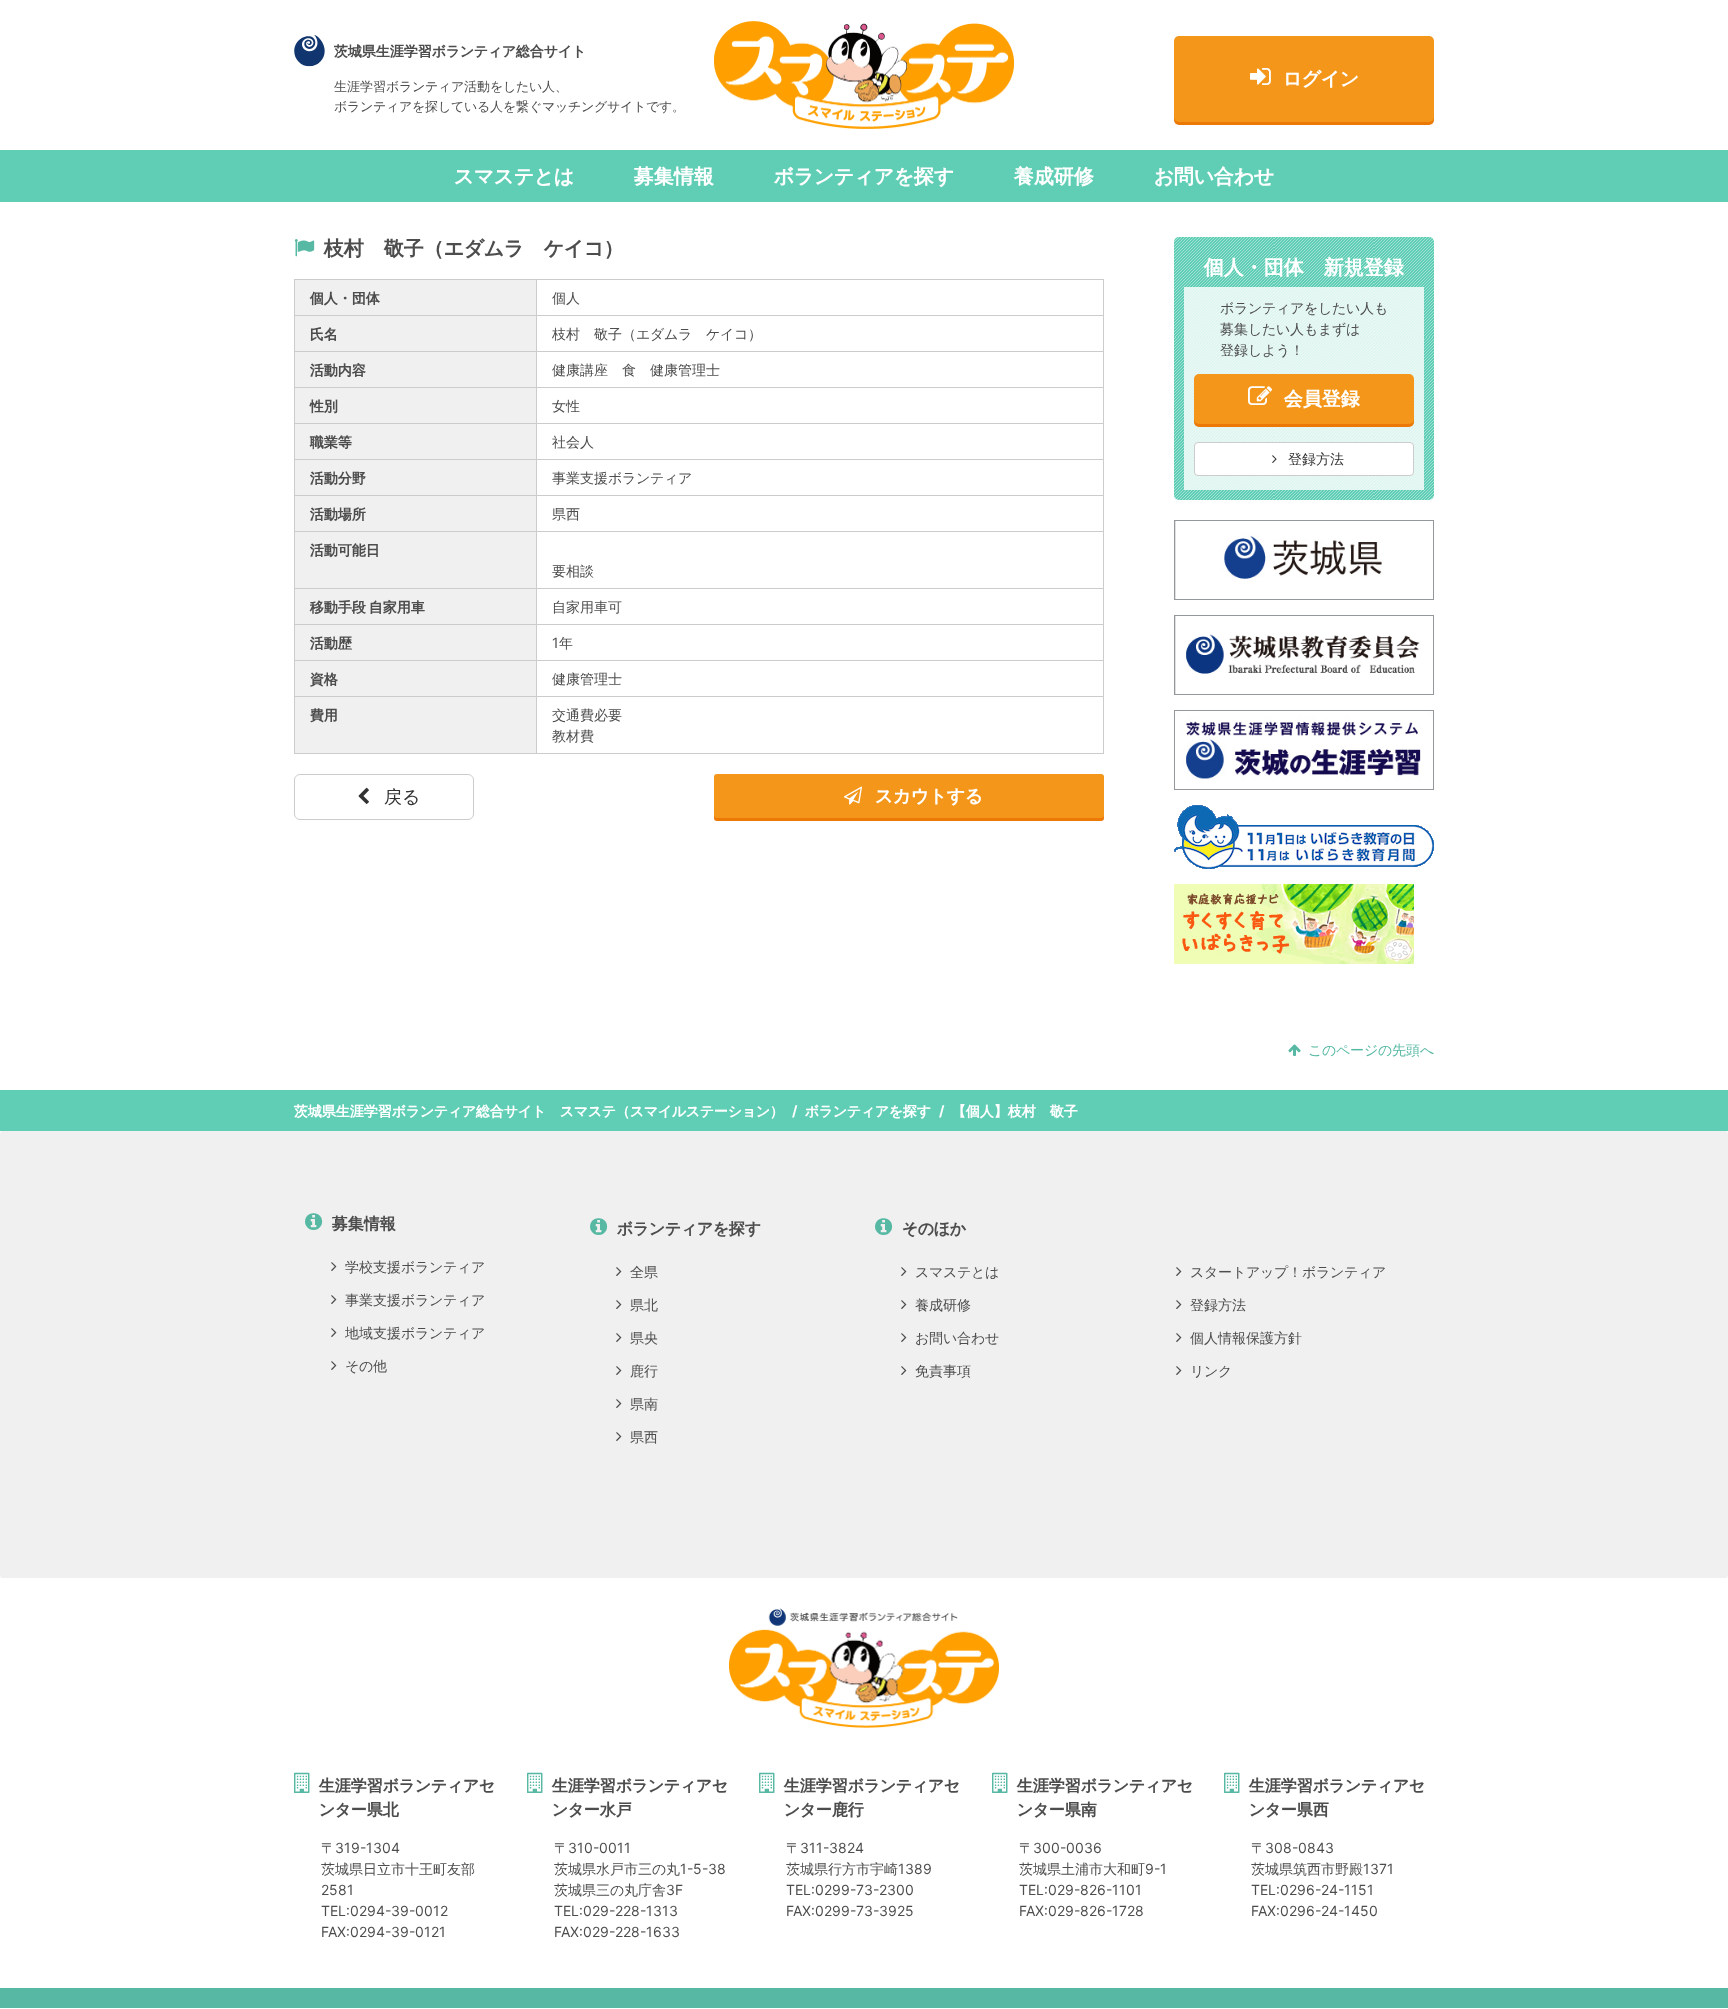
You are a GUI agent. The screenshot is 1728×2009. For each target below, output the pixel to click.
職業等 (331, 441)
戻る (399, 796)
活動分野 (338, 477)
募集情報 (674, 176)
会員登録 (1322, 398)
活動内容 (338, 369)
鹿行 (644, 1370)
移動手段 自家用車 (367, 606)
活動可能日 (345, 549)
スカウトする (927, 795)
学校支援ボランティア (415, 1266)
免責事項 (943, 1370)
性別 (324, 405)
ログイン (1321, 78)
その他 (366, 1365)
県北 (644, 1304)
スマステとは (514, 176)
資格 (324, 678)
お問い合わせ (1214, 176)
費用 (324, 714)
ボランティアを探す (864, 176)
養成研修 (1054, 176)
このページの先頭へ (1371, 1049)
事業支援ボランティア (415, 1299)
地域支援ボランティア (415, 1332)
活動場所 (338, 513)
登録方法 (1314, 458)
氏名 (324, 333)
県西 (644, 1436)
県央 (644, 1337)
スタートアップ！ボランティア (1288, 1271)
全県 (644, 1271)
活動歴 (331, 642)
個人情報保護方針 (1246, 1337)
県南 (644, 1403)
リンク (1211, 1370)
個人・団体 (345, 297)
